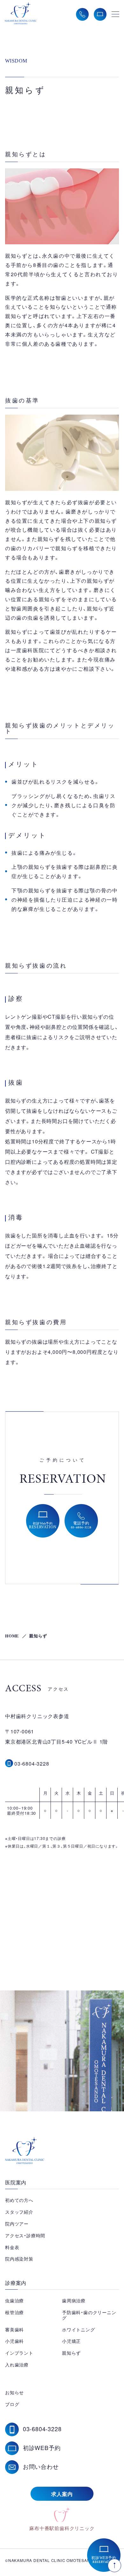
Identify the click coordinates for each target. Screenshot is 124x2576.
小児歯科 (14, 2341)
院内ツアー (17, 2224)
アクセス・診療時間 (25, 2235)
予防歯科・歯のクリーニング (89, 2315)
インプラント (19, 2353)
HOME (12, 1636)
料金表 (12, 2247)
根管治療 (14, 2312)
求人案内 (62, 2494)
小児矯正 (71, 2341)
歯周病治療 (74, 2300)
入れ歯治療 (17, 2365)
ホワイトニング (79, 2329)
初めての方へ (19, 2200)
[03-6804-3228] (9, 1763)
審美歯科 (14, 2329)
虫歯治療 (14, 2300)
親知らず (71, 2353)
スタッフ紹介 (19, 2212)
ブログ (12, 2404)
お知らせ (14, 2392)
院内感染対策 (19, 2259)
